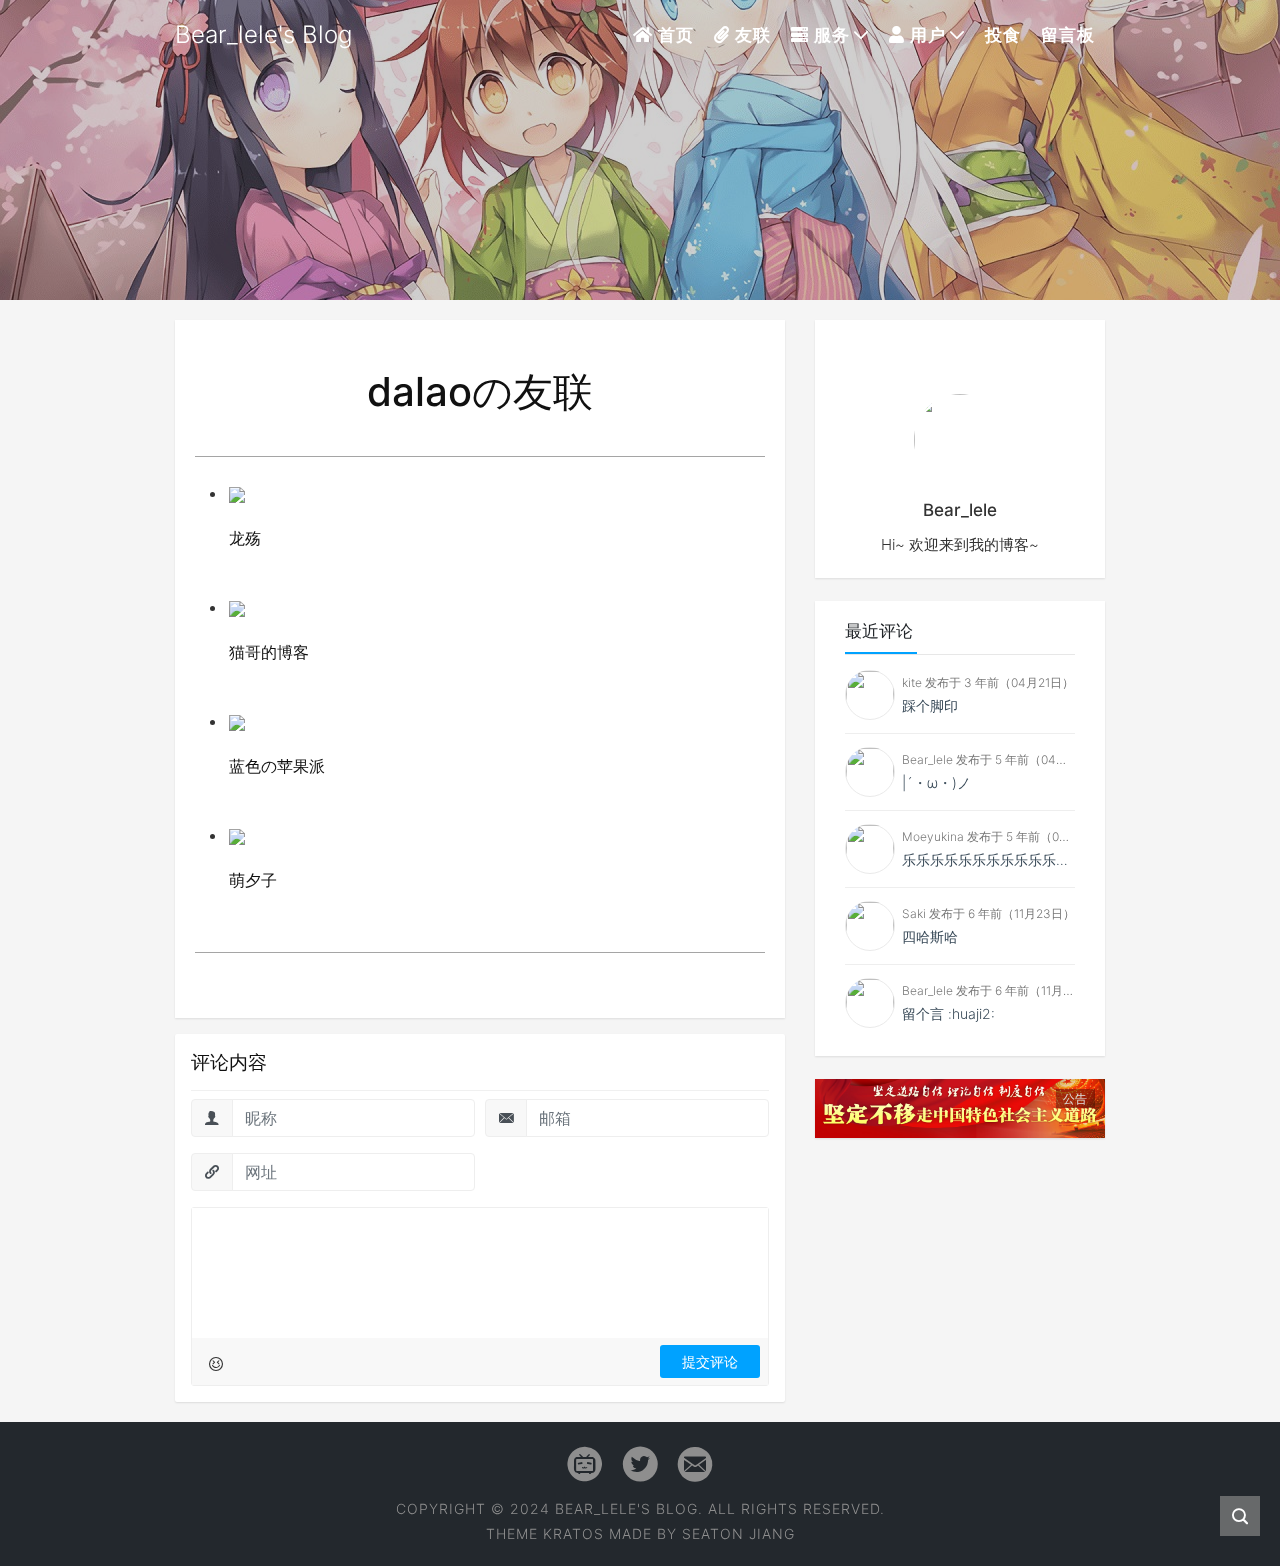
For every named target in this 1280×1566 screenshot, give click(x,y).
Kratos (573, 1533)
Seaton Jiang (738, 1533)
